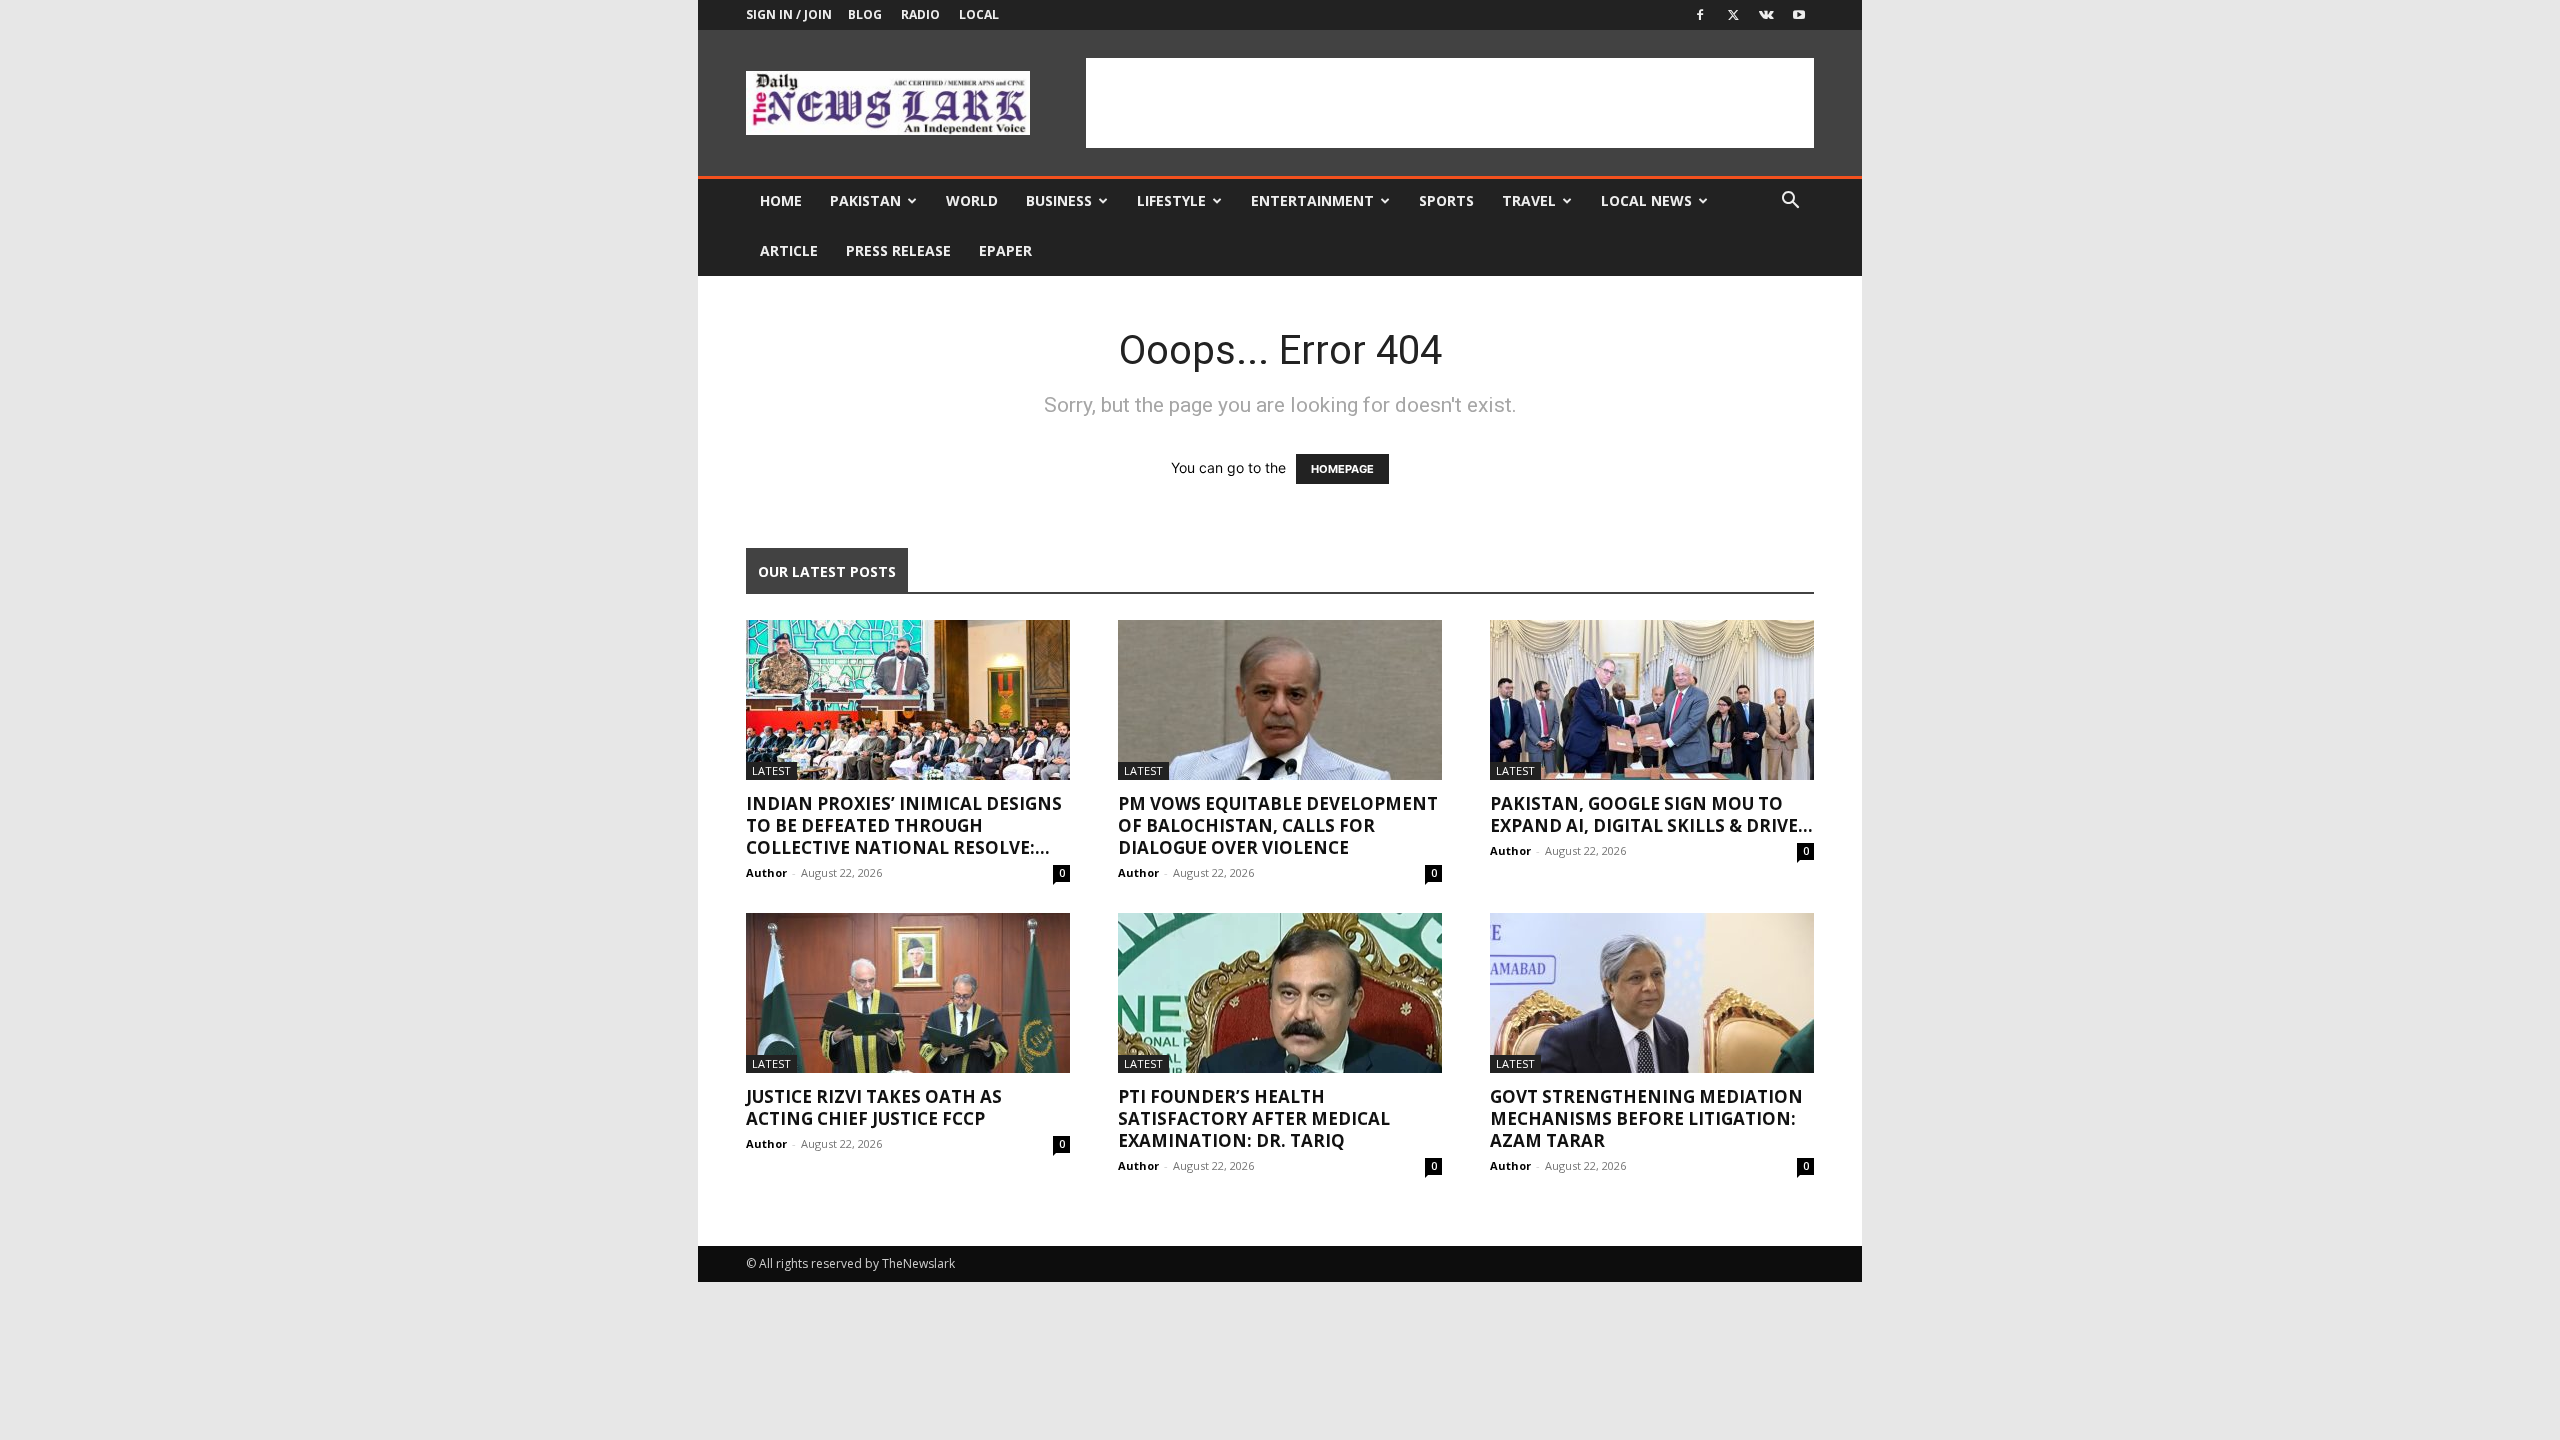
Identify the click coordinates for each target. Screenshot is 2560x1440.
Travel (1529, 200)
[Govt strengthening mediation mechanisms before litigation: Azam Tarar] (1652, 993)
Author (766, 872)
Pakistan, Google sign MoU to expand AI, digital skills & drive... (1651, 814)
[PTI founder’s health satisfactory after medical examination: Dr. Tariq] (1280, 993)
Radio (920, 14)
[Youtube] (1799, 15)
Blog (865, 14)
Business (1059, 200)
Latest (771, 770)
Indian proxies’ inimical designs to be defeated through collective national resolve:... (904, 825)
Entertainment (1312, 200)
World (972, 200)
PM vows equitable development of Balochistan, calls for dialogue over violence (1278, 825)
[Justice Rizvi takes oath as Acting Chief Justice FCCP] (908, 993)
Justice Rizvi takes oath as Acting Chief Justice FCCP (874, 1107)
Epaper (1005, 250)
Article (789, 250)
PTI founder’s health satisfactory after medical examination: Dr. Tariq (1254, 1118)
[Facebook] (1700, 15)
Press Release (898, 250)
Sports (1446, 200)
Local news (1646, 200)
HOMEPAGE (1342, 469)
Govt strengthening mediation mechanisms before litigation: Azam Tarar (1646, 1118)
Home (781, 200)
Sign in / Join (789, 14)
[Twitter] (1733, 15)
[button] (1790, 202)
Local (979, 14)
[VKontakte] (1766, 15)
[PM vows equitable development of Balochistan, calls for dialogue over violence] (1280, 700)
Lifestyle (1171, 200)
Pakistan (865, 200)
